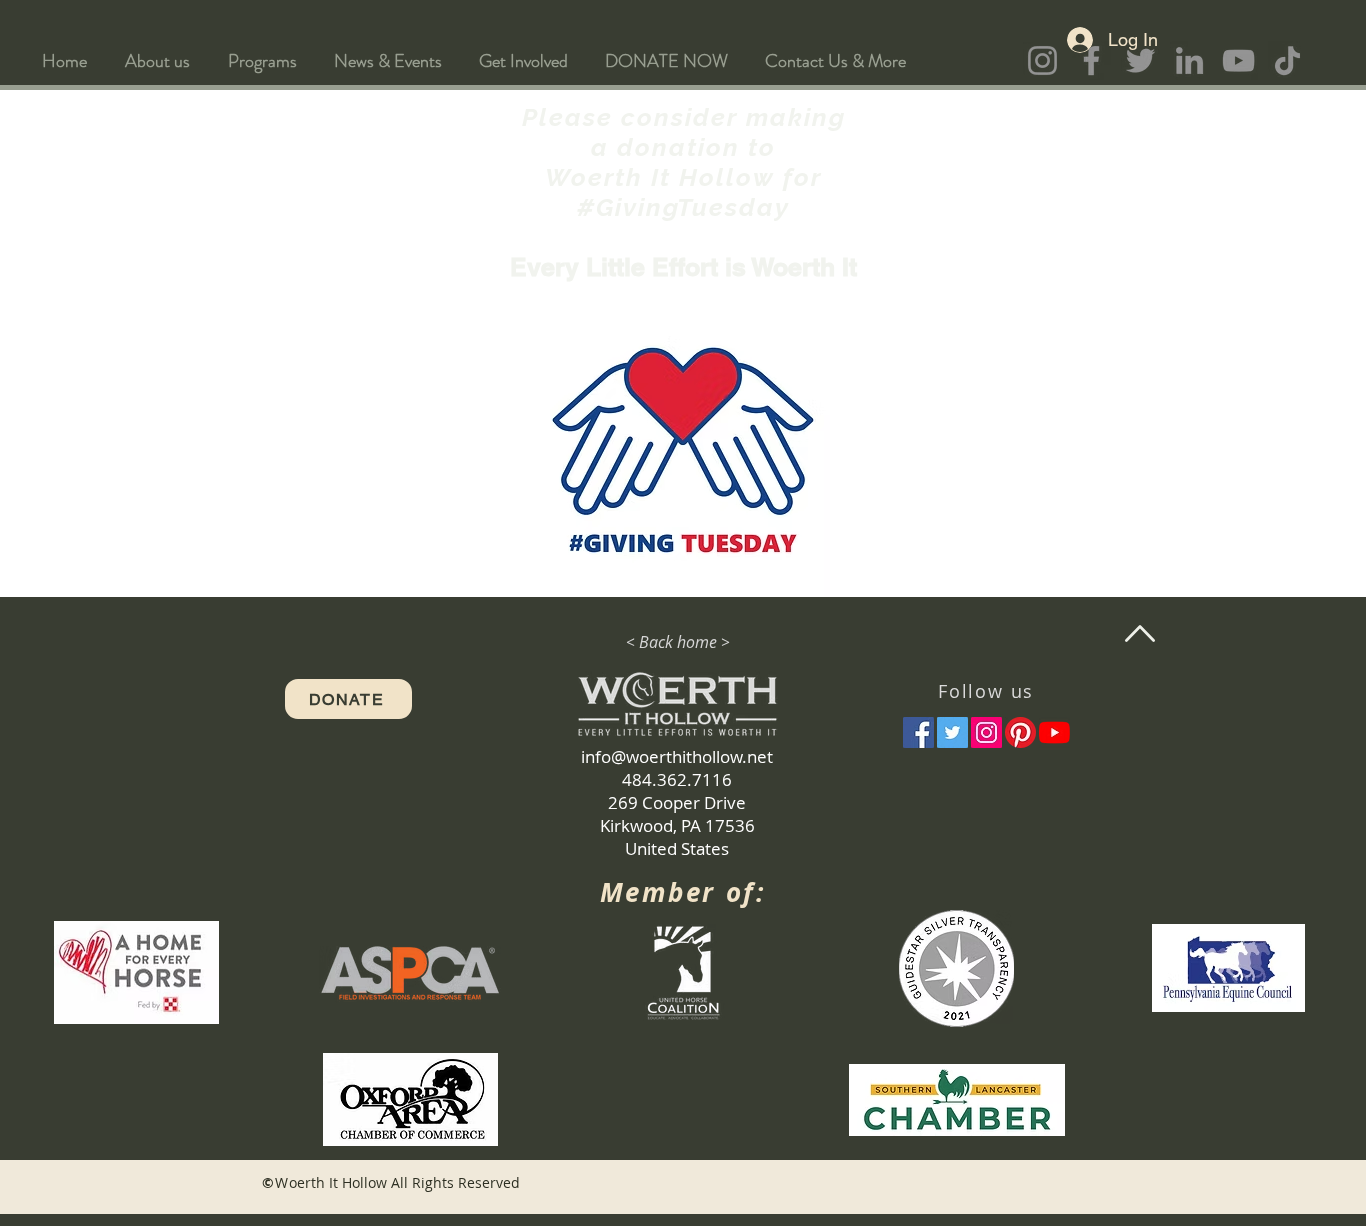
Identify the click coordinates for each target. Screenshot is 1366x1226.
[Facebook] (1091, 60)
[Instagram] (1042, 60)
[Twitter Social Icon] (952, 732)
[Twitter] (1140, 60)
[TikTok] (1287, 60)
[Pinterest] (1020, 732)
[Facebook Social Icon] (918, 732)
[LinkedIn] (1189, 60)
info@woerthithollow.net (677, 756)
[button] (157, 61)
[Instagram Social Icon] (986, 732)
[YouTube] (1238, 60)
